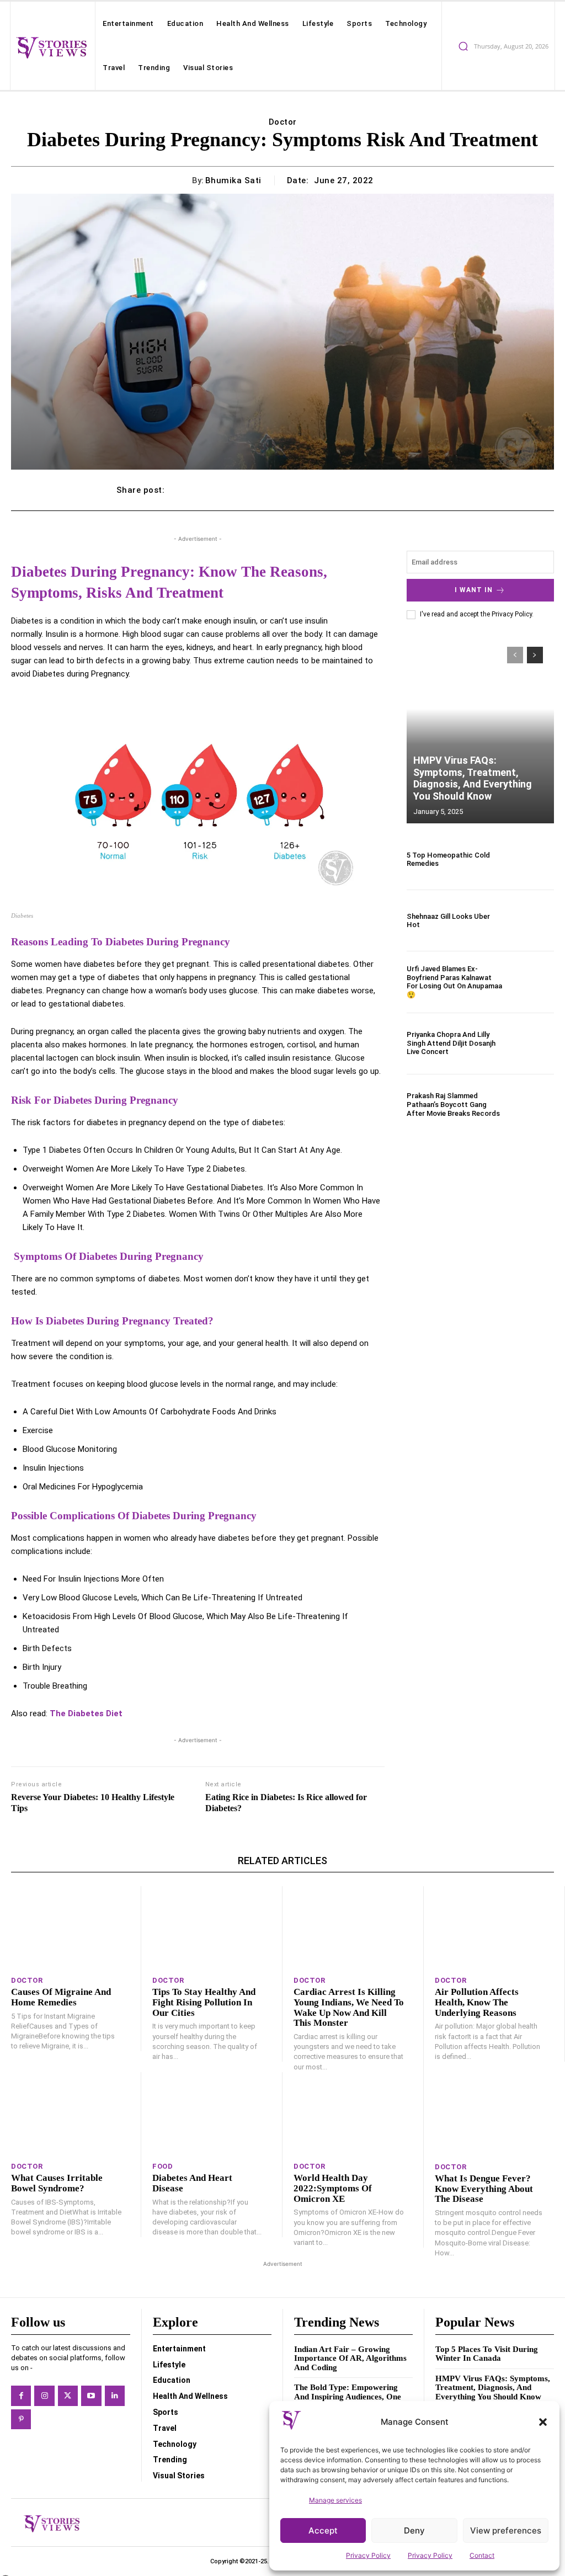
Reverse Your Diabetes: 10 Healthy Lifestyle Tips (93, 1802)
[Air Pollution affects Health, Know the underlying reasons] (494, 1928)
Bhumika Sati (233, 180)
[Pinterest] (21, 2419)
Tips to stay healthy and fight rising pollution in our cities (204, 2002)
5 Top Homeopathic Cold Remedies (448, 859)
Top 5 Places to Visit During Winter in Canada (487, 2354)
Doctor (283, 122)
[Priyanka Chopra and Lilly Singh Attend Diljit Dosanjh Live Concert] (532, 1044)
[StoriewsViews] (51, 47)
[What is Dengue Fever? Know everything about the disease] (494, 2114)
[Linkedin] (115, 2396)
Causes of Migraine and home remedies (61, 1997)
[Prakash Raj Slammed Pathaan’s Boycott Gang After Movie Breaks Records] (532, 1105)
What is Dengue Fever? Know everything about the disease (484, 2189)
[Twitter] (68, 2396)
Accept (323, 2530)
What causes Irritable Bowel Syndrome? (57, 2183)
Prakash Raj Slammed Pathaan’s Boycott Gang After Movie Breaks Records (453, 1104)
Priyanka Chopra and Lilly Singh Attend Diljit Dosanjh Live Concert (451, 1043)
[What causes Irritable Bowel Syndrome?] (70, 2114)
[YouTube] (91, 2396)
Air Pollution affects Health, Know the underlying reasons (477, 2002)
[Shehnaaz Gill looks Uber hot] (532, 920)
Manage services (335, 2500)
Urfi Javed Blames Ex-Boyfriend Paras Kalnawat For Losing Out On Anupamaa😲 (454, 982)
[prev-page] (515, 655)
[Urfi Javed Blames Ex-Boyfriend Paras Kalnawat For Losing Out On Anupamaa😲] (532, 982)
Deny (414, 2530)
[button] (543, 2422)
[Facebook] (21, 2396)
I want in (474, 590)
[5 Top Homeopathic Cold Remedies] (532, 859)
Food (162, 2166)
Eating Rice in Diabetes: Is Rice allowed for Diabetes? (286, 1802)
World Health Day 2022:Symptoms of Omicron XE (333, 2188)
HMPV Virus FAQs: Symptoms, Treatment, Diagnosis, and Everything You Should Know (473, 778)
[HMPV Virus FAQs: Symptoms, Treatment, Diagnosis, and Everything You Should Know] (480, 730)
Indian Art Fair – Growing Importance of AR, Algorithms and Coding (350, 2358)
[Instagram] (44, 2396)
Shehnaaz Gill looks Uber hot (448, 921)
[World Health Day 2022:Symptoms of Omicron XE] (353, 2114)
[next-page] (535, 655)
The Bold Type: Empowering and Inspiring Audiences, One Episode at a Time (348, 2396)
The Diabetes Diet (86, 1713)
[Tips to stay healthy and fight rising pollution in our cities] (212, 1928)
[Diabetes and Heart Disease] (212, 2114)
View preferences (506, 2530)
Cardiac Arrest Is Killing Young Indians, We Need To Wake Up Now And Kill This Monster (349, 2007)
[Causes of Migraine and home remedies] (70, 1928)
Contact (482, 2555)
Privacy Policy (368, 2555)
